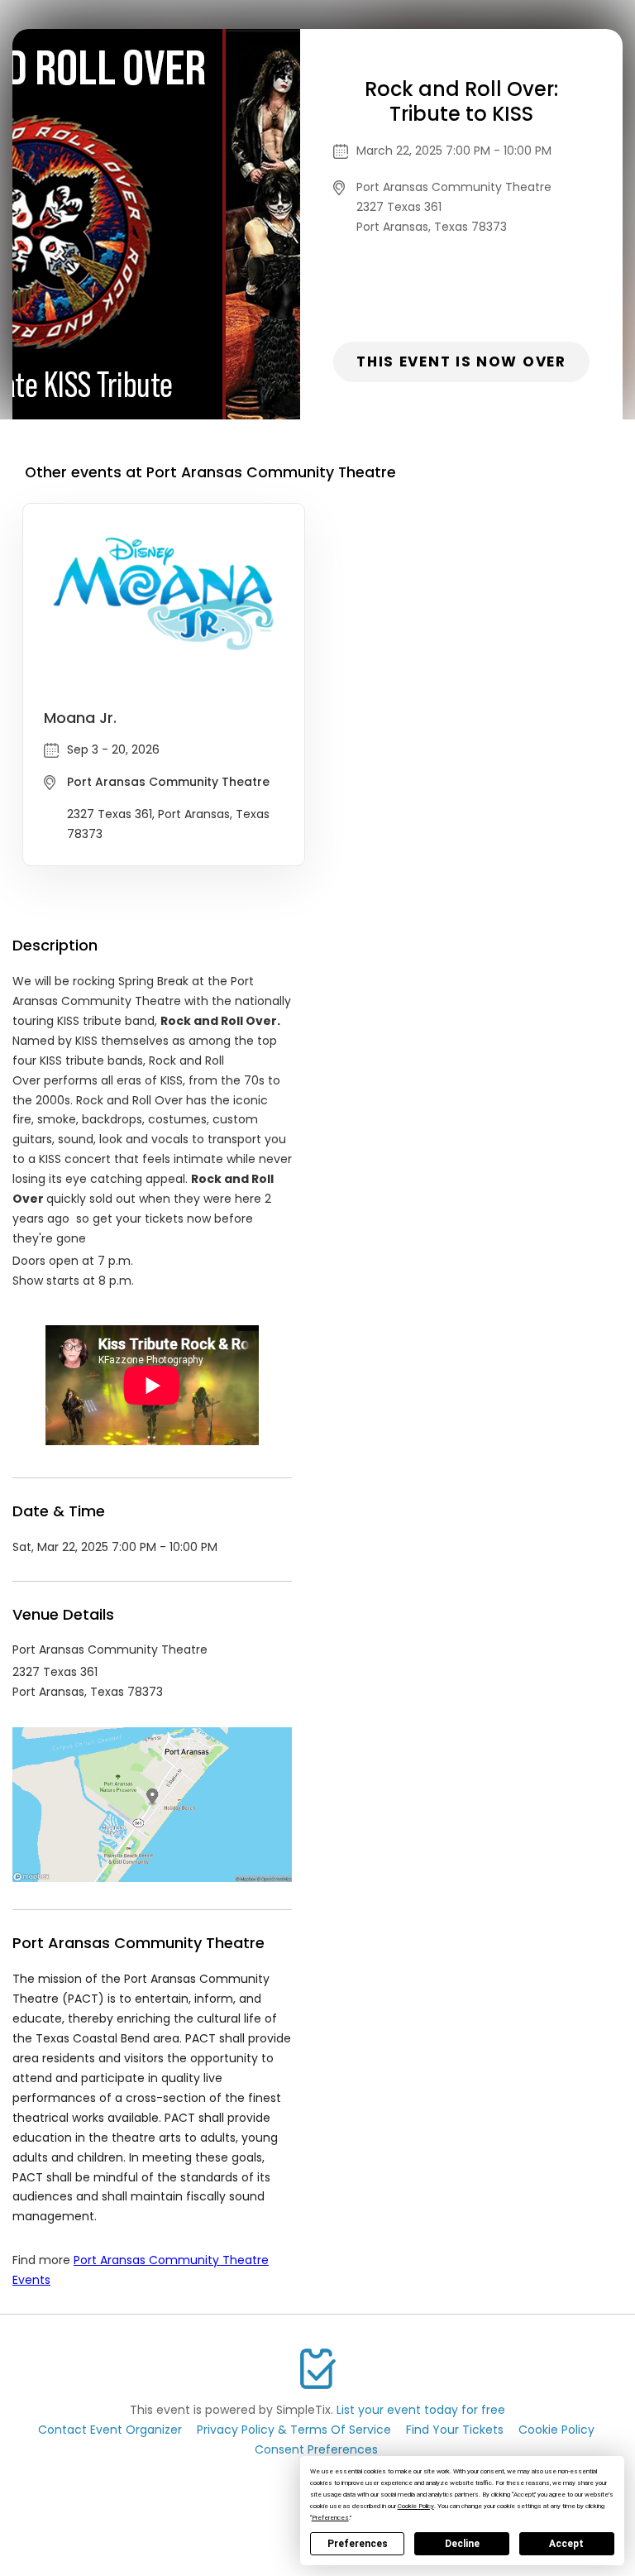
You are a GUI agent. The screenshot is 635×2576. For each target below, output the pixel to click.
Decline (462, 2544)
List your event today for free (421, 2410)
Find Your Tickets (455, 2430)
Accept (566, 2544)
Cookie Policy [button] (416, 2506)
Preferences (358, 2544)
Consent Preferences (316, 2449)
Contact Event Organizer (110, 2430)
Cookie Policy (556, 2430)
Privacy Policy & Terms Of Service (294, 2430)
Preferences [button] (330, 2518)
